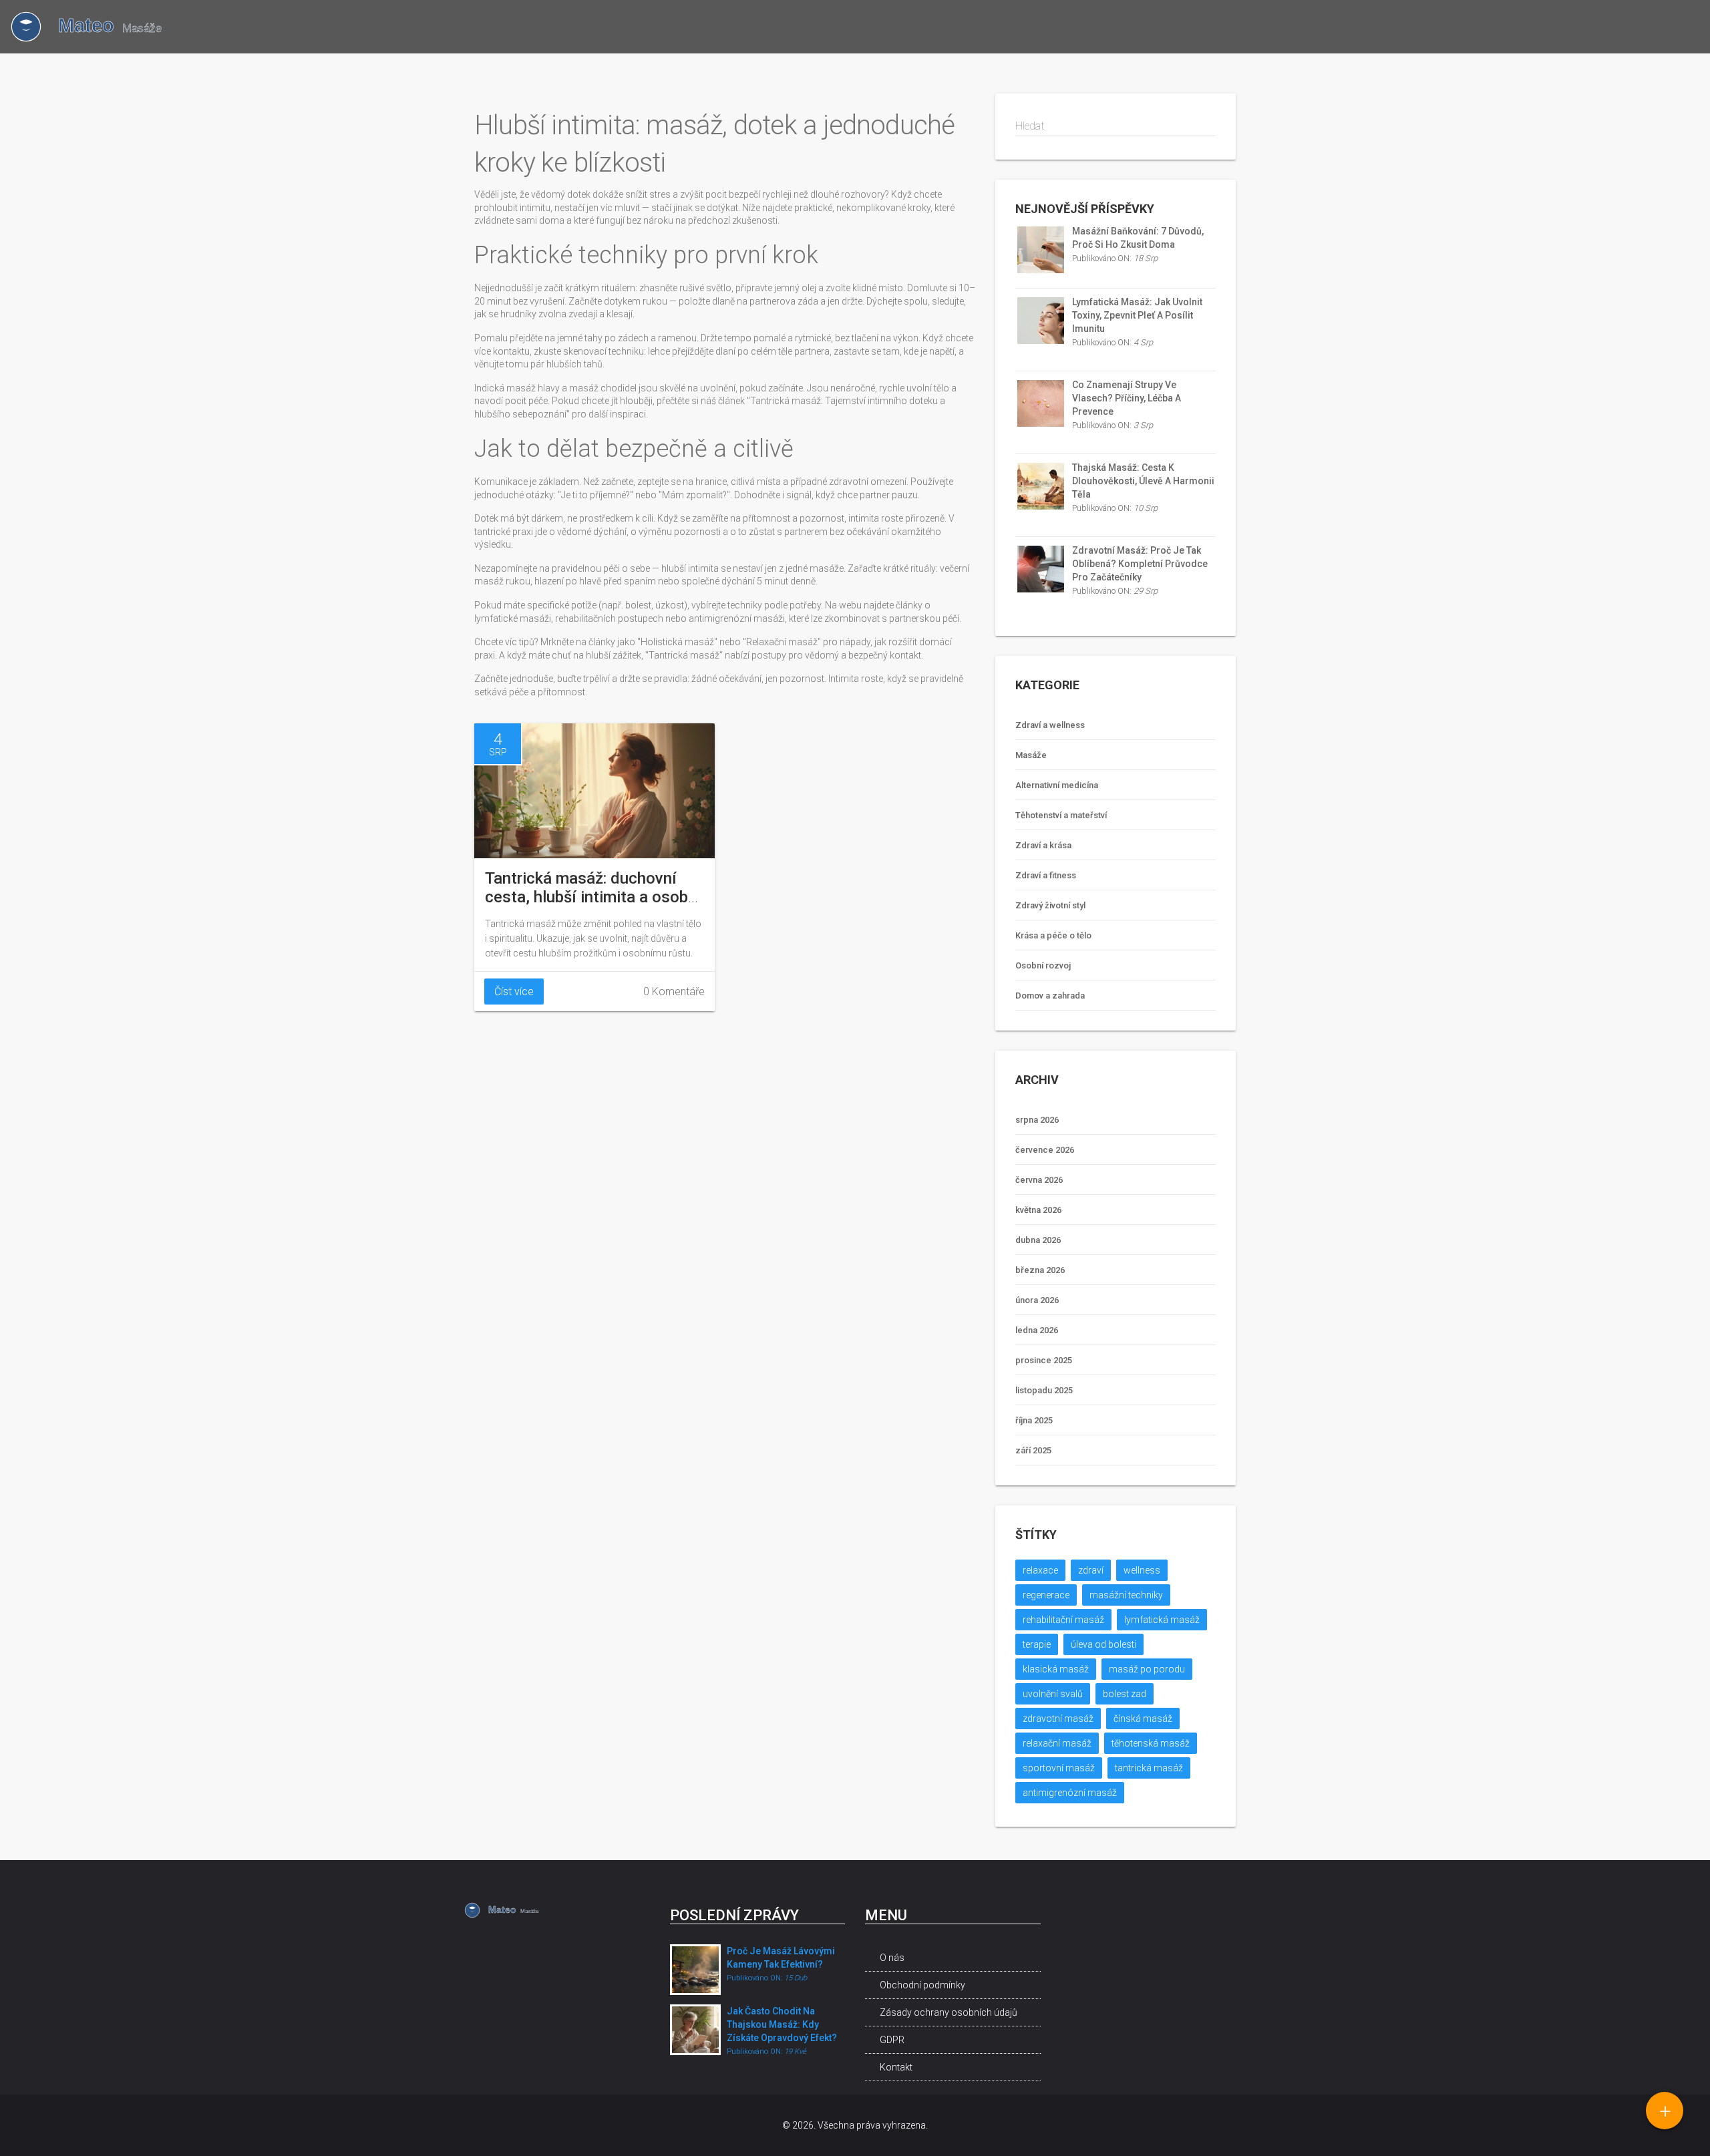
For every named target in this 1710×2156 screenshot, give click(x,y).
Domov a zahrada (1050, 996)
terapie (1037, 1644)
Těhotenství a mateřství (1061, 815)
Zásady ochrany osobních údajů (949, 2012)
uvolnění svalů (1053, 1694)
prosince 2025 (1044, 1360)
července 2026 (1045, 1150)
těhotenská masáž (1151, 1743)
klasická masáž (1056, 1669)
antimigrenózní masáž (1070, 1793)
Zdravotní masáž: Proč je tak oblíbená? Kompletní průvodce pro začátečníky (1140, 564)
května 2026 (1038, 1210)
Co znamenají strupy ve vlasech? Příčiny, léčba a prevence (1127, 398)
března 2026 (1040, 1270)
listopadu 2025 (1044, 1390)
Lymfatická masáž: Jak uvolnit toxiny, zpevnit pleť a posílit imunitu (1137, 315)
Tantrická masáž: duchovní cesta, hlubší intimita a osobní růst (593, 897)
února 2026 (1037, 1300)
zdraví (1091, 1570)
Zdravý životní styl (1050, 905)
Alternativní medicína (1057, 785)
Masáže (1031, 755)
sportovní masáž (1059, 1768)
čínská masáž (1143, 1719)
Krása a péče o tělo (1053, 935)
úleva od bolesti (1103, 1644)
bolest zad (1125, 1694)
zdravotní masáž (1058, 1719)
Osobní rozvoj (1043, 965)
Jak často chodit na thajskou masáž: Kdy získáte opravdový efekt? (782, 2024)
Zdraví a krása (1043, 845)
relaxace (1040, 1570)
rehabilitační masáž (1063, 1620)
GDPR (892, 2040)
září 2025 (1033, 1450)
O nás (892, 1958)
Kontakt (896, 2067)
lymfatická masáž (1162, 1620)
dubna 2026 (1038, 1240)
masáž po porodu (1147, 1669)
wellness (1142, 1570)
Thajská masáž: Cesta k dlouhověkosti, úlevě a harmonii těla (1143, 481)
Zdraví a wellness (1050, 725)
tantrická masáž (1149, 1768)
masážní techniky (1126, 1595)
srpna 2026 (1037, 1120)
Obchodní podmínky (922, 1985)
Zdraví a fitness (1046, 875)
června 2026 (1039, 1180)
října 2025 (1034, 1420)
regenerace (1046, 1595)
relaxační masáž (1057, 1743)
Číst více (514, 992)
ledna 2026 (1037, 1330)
